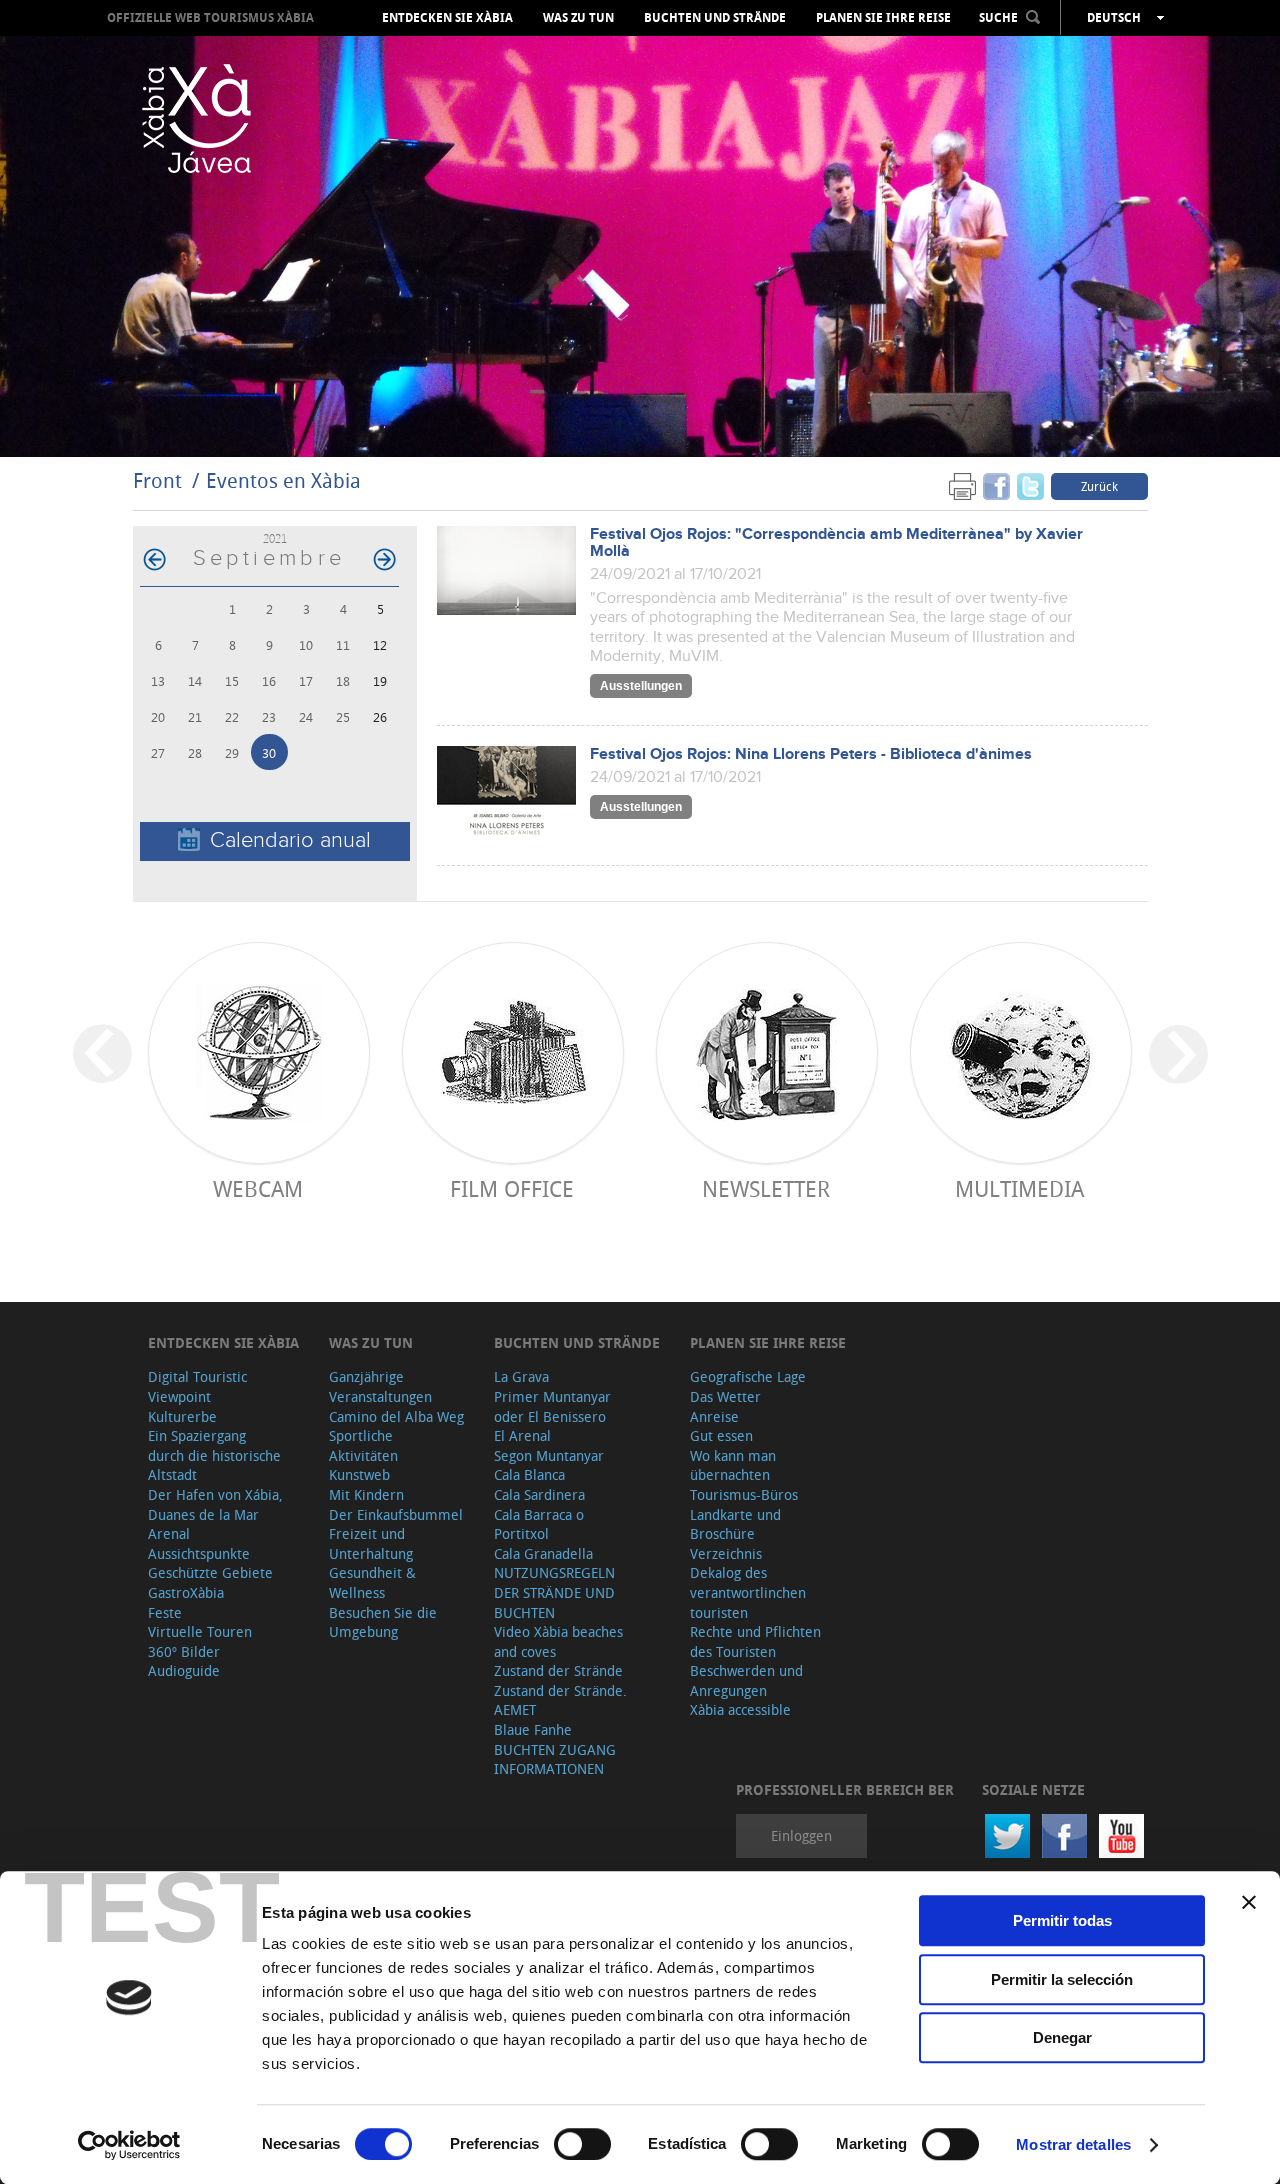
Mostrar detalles (1073, 2144)
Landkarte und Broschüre (735, 1524)
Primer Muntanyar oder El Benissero (552, 1406)
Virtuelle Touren (200, 1631)
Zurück (1099, 486)
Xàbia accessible (740, 1709)
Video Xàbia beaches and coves (558, 1641)
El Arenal (522, 1435)
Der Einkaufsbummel (396, 1514)
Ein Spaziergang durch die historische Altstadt (214, 1455)
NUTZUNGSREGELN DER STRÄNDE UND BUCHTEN (554, 1592)
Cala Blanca (529, 1474)
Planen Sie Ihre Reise (883, 18)
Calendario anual (290, 840)
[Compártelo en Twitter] (1030, 485)
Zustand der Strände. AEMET (560, 1700)
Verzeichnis (726, 1553)
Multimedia (1019, 1188)
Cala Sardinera (539, 1494)
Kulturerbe (182, 1416)
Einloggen (801, 1835)
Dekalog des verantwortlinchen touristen (748, 1592)
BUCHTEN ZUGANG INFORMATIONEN (555, 1759)
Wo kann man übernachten (733, 1465)
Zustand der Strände (558, 1670)
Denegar (1062, 2037)
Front (157, 480)
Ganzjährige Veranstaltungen (380, 1386)
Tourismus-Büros (744, 1494)
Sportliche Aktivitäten (363, 1445)
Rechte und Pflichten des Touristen (755, 1641)
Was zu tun (578, 18)
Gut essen (721, 1435)
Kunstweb (359, 1474)
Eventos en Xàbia (283, 480)
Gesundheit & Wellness (372, 1582)
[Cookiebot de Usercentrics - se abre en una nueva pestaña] (129, 2145)
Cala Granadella (543, 1553)
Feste (165, 1612)
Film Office (512, 1188)
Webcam (258, 1188)
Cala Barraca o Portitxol (539, 1524)
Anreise (714, 1416)
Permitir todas (1062, 1920)
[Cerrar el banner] (1249, 1902)
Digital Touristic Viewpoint (197, 1386)
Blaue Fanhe (533, 1729)
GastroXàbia (186, 1592)
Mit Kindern (366, 1494)
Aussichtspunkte (199, 1553)
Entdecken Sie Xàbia (447, 18)
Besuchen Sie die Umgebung (383, 1622)
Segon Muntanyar (549, 1455)
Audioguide (184, 1670)
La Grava (521, 1376)
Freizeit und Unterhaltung (371, 1543)
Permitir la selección (1062, 1979)
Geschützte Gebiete (210, 1572)
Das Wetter (725, 1396)
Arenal (169, 1533)
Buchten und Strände (715, 18)
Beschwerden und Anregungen (746, 1680)
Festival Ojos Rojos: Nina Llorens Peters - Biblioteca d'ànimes (811, 754)
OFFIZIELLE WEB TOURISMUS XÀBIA (210, 17)
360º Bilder (184, 1651)
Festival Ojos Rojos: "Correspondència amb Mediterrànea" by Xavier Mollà (836, 543)
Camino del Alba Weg (396, 1416)
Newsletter (766, 1188)
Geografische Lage (748, 1376)
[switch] (582, 2144)
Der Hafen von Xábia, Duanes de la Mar (215, 1504)
